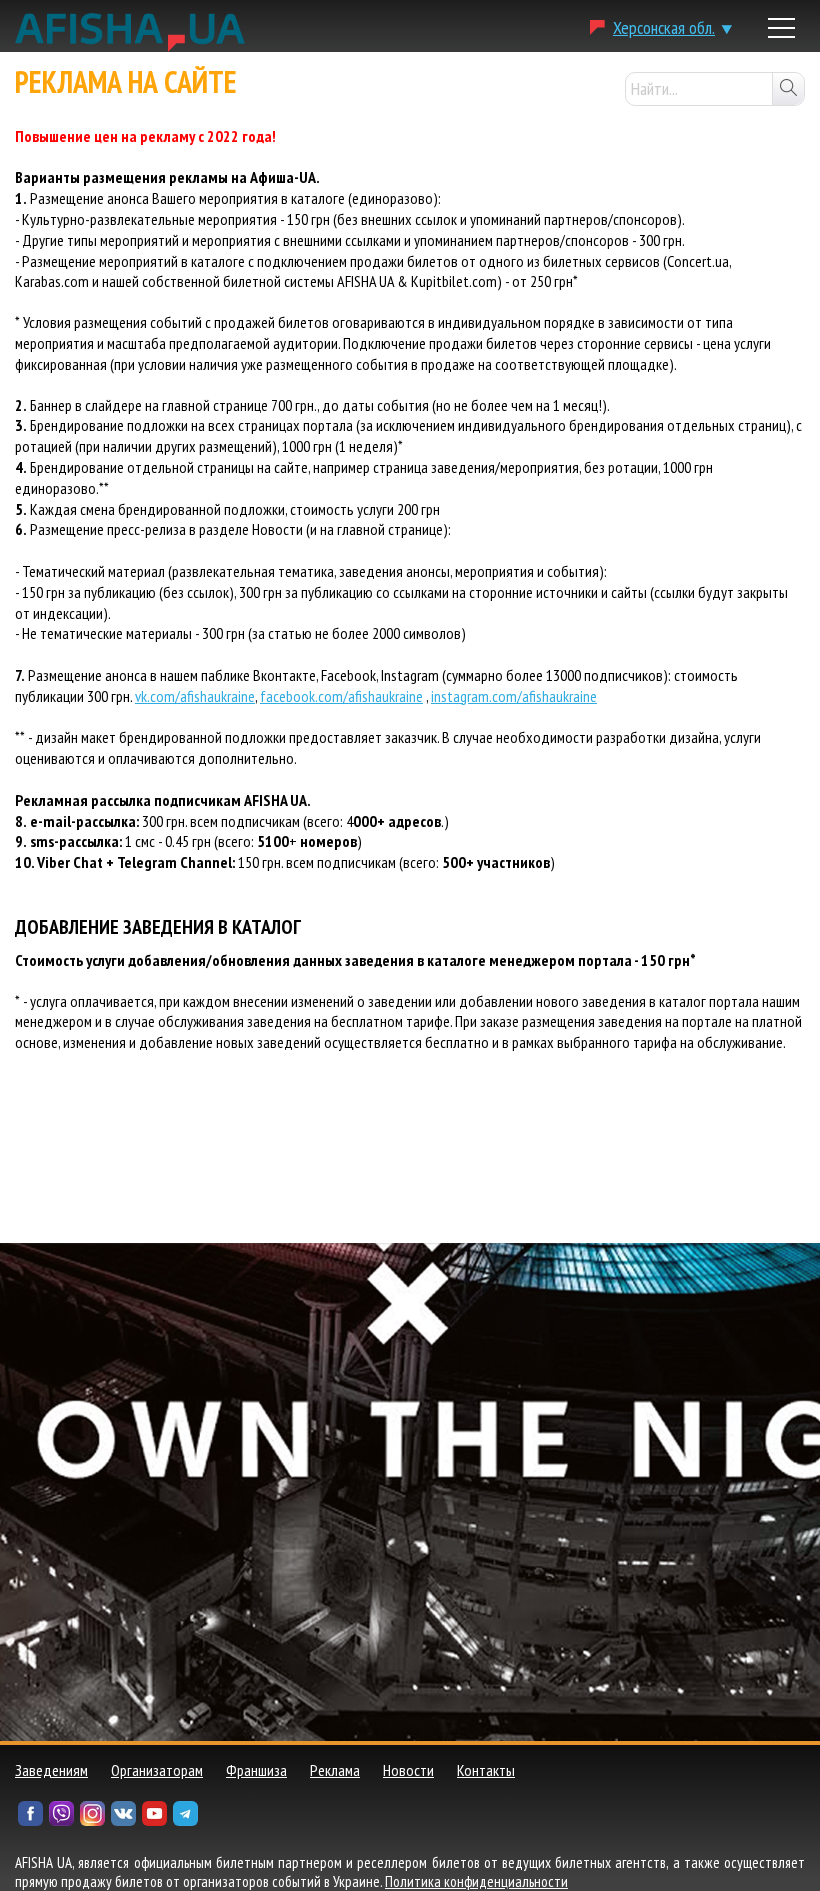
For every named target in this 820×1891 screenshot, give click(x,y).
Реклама (335, 1770)
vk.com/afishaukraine (195, 696)
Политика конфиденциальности (476, 1881)
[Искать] (788, 89)
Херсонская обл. (664, 27)
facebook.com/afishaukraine (341, 696)
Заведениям (51, 1770)
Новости (408, 1770)
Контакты (486, 1770)
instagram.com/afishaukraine (514, 696)
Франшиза (256, 1770)
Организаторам (157, 1770)
